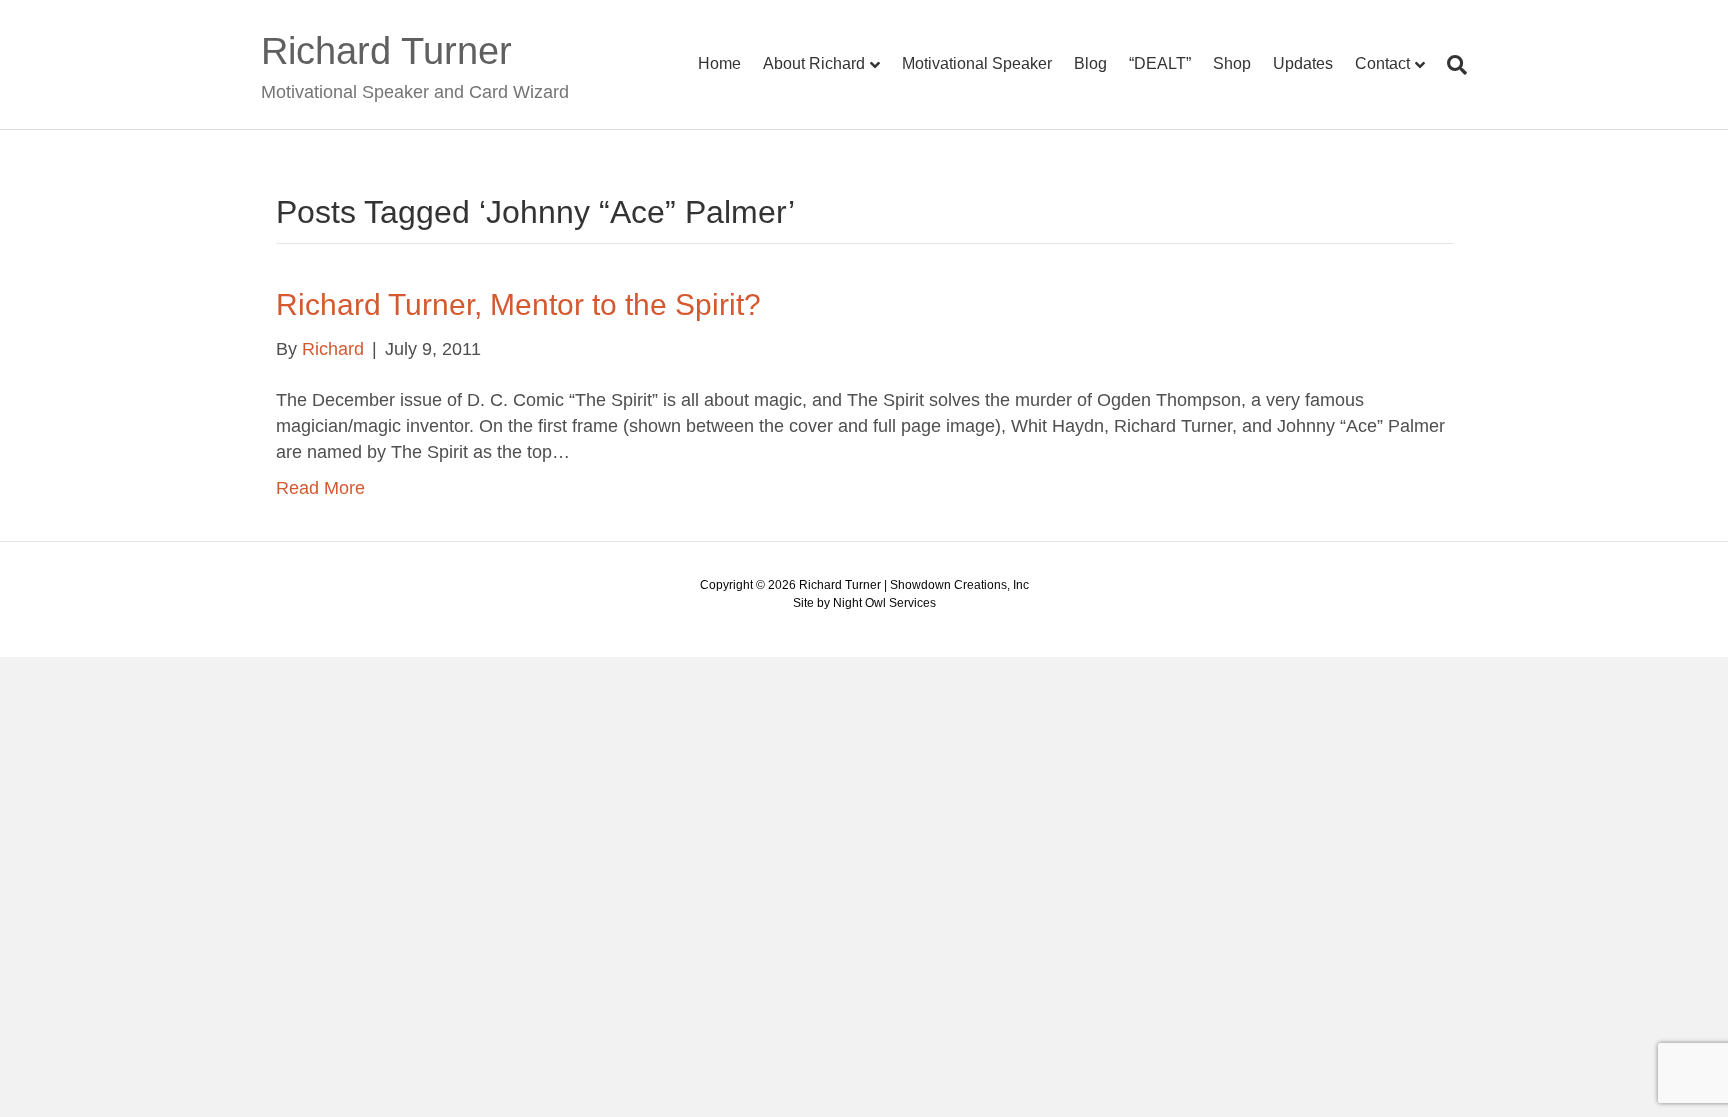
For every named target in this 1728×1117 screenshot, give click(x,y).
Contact (1382, 63)
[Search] (1451, 65)
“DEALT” (1160, 63)
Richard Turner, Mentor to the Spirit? (518, 304)
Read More (320, 488)
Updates (1303, 63)
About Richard (814, 63)
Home (719, 63)
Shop (1232, 63)
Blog (1090, 63)
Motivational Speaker (977, 63)
